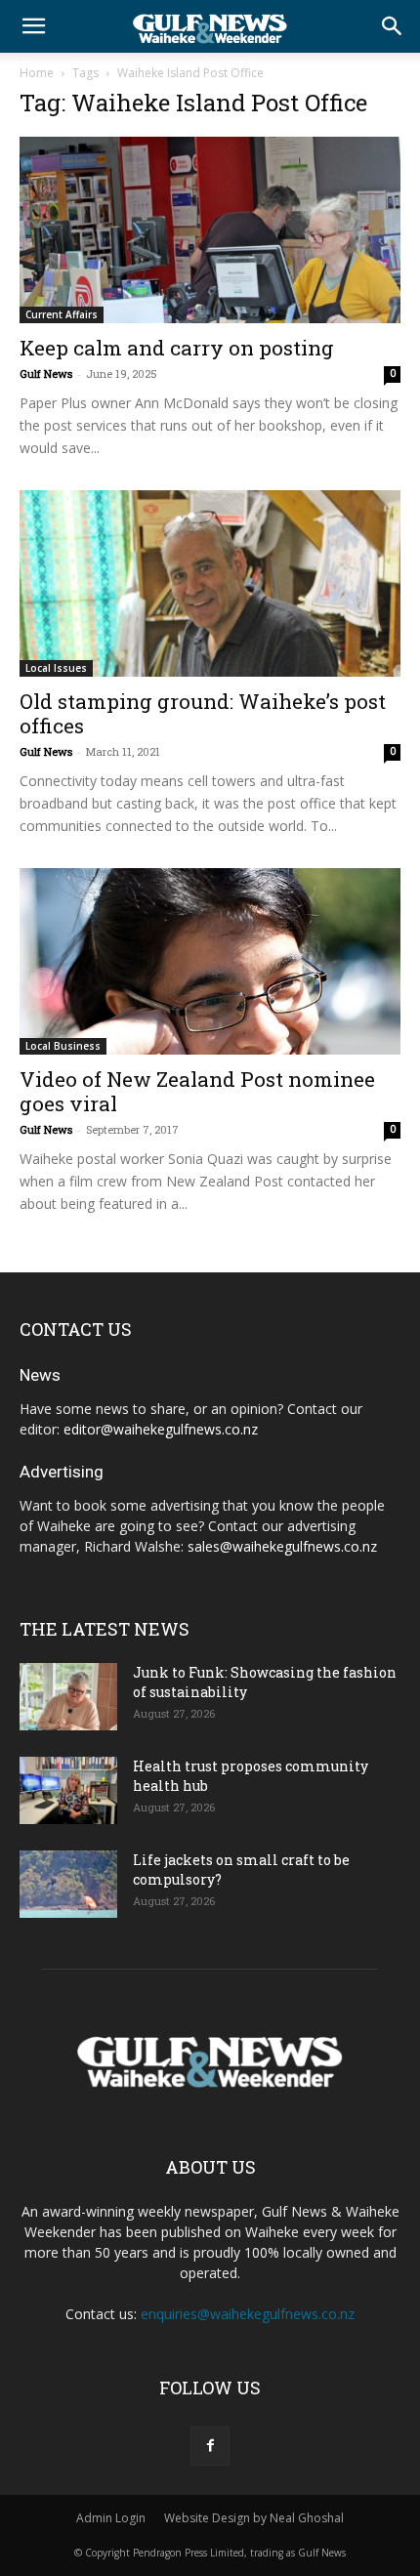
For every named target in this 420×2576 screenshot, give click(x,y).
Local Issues (56, 668)
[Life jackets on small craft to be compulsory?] (68, 1884)
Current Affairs (62, 314)
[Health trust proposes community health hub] (68, 1790)
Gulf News (46, 374)
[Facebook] (210, 2446)
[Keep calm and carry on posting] (210, 230)
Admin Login (111, 2518)
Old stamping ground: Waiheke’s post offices (203, 713)
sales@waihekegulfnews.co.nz (282, 1546)
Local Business (63, 1046)
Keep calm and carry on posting (177, 348)
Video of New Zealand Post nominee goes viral (197, 1091)
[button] (33, 26)
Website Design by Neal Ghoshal (254, 2518)
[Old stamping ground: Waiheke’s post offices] (210, 583)
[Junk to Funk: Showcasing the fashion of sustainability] (68, 1697)
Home (37, 73)
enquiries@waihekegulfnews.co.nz (248, 2314)
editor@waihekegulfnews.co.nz (161, 1429)
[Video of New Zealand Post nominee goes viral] (210, 961)
